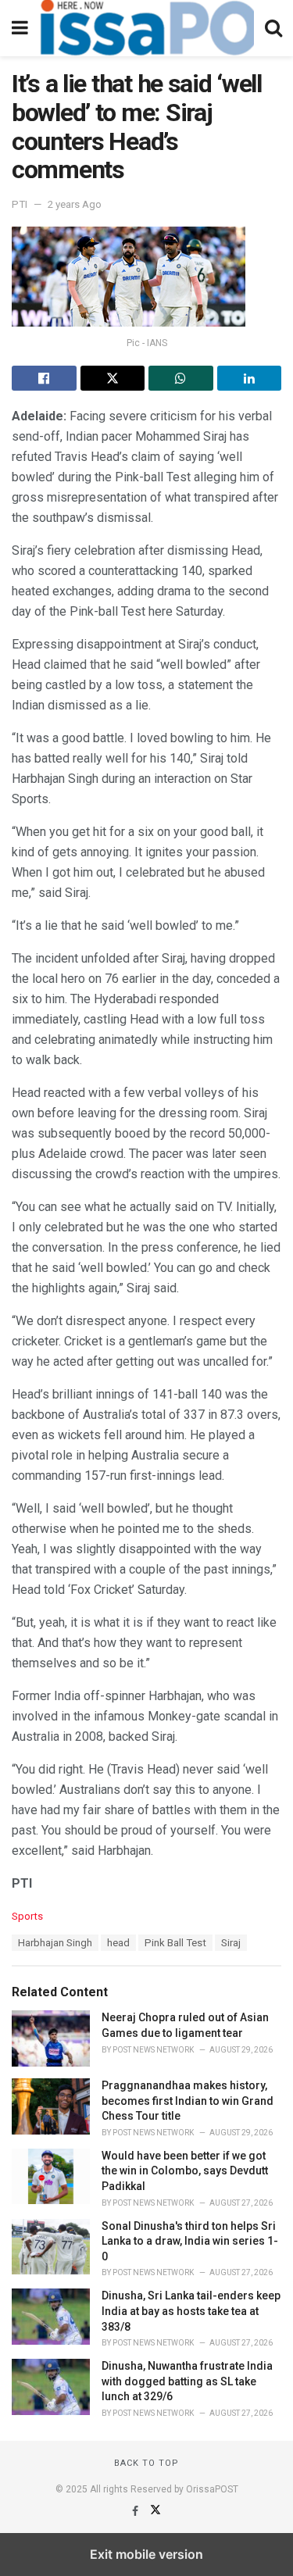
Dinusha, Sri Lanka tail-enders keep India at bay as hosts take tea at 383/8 (191, 2311)
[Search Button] (273, 28)
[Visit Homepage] (146, 28)
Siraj (231, 1943)
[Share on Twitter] (113, 378)
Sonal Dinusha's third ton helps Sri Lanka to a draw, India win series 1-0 (190, 2241)
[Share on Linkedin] (250, 378)
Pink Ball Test (175, 1943)
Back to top (146, 2463)
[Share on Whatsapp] (181, 378)
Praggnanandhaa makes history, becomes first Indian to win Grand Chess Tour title (188, 2101)
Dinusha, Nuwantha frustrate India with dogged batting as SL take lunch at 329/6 (187, 2381)
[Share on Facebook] (44, 378)
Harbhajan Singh (55, 1943)
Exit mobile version (146, 2554)
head (118, 1943)
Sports (27, 1916)
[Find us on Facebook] (136, 2511)
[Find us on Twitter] (155, 2511)
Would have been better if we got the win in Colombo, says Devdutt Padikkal (185, 2171)
